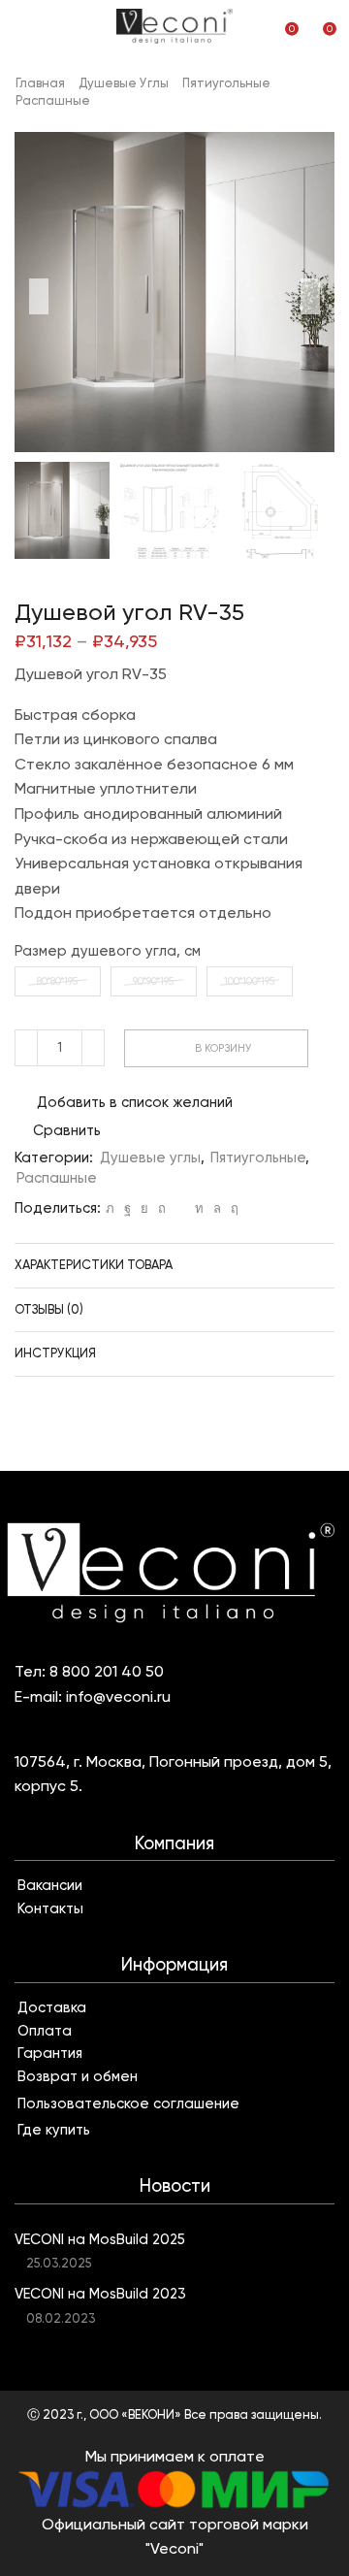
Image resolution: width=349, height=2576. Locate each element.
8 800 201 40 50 (107, 1671)
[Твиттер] (110, 1208)
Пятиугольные (226, 83)
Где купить (54, 2130)
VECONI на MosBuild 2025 (100, 2239)
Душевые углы (124, 83)
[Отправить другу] (180, 1208)
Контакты (50, 1908)
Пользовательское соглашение (128, 2103)
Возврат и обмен (78, 2076)
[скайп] (232, 1208)
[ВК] (144, 1208)
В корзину (223, 1048)
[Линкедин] (199, 1208)
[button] (39, 297)
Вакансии (50, 1885)
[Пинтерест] (162, 1208)
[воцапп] (217, 1208)
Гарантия (50, 2053)
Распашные (53, 100)
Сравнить (67, 1131)
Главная (40, 83)
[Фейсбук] (127, 1208)
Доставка (52, 2007)
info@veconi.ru (118, 1696)
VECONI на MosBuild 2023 (100, 2294)
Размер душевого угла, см (108, 951)
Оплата (45, 2031)
